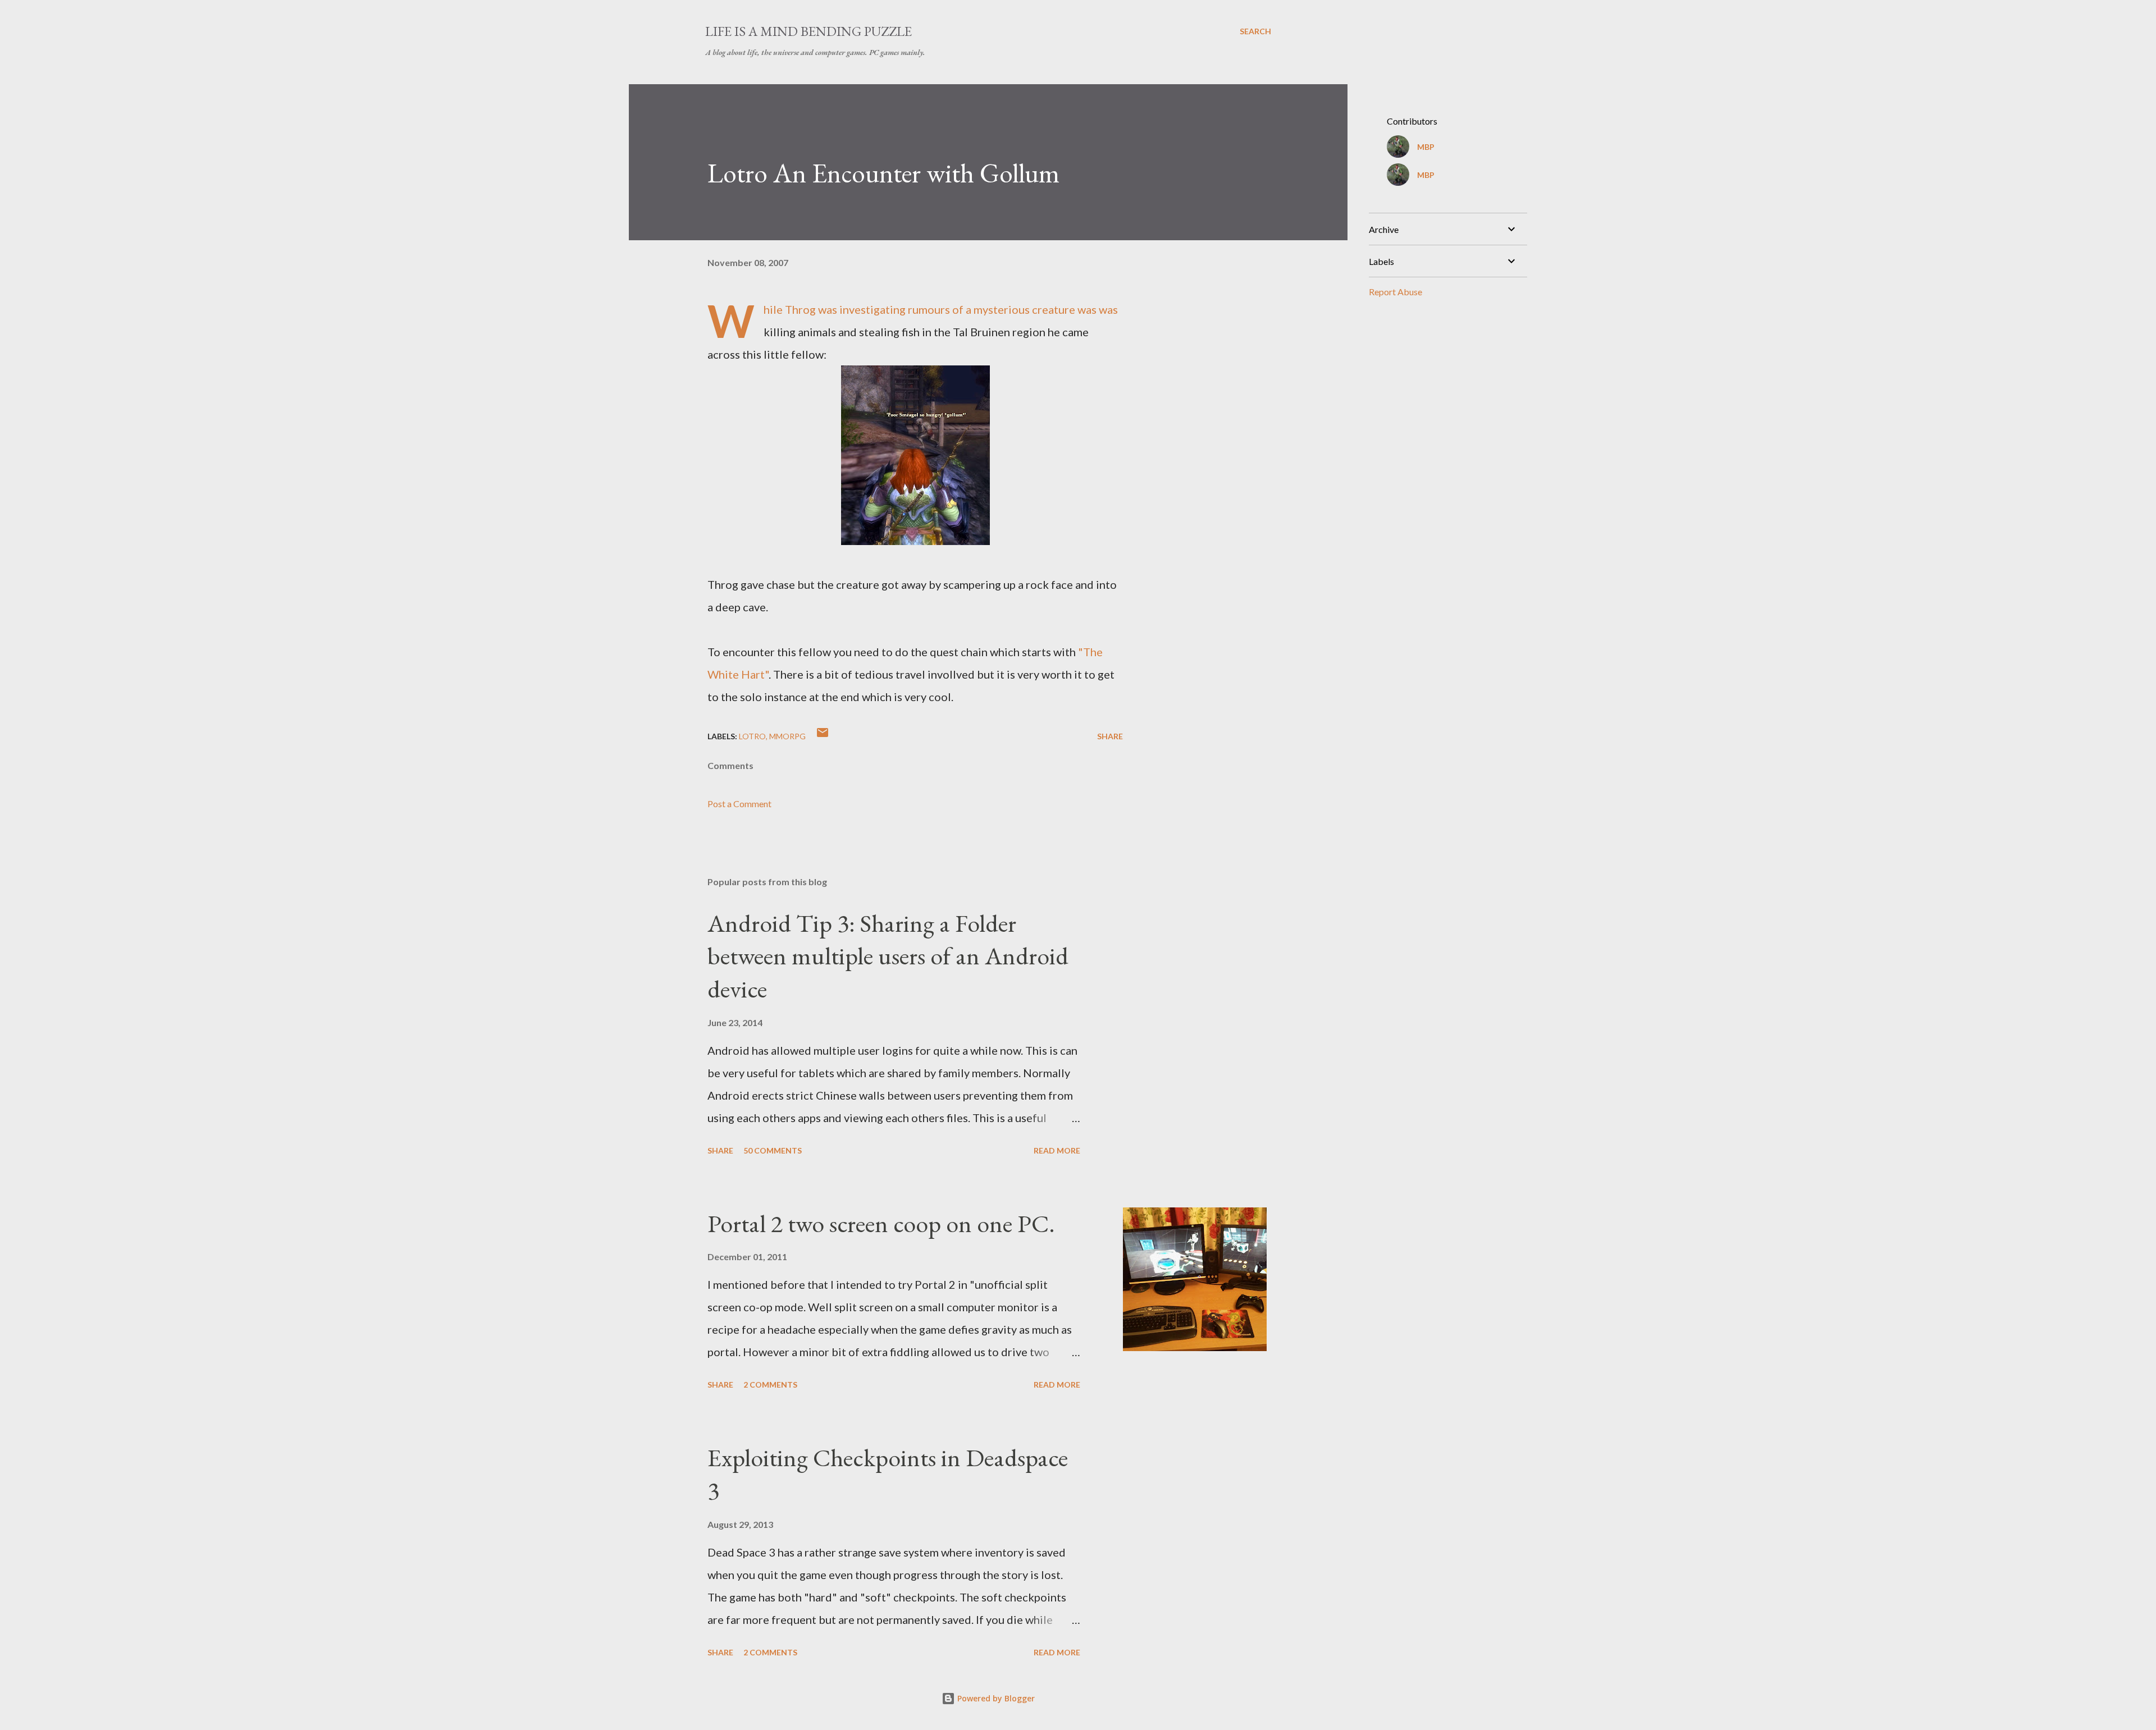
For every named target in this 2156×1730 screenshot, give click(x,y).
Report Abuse (1396, 292)
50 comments (773, 1150)
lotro (752, 736)
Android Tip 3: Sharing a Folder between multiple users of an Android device (888, 956)
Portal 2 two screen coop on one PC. (881, 1223)
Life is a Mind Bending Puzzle (808, 31)
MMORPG (787, 736)
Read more (1057, 1150)
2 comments (770, 1385)
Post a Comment (739, 804)
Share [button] (1110, 736)
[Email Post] (823, 736)
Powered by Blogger (995, 1698)
